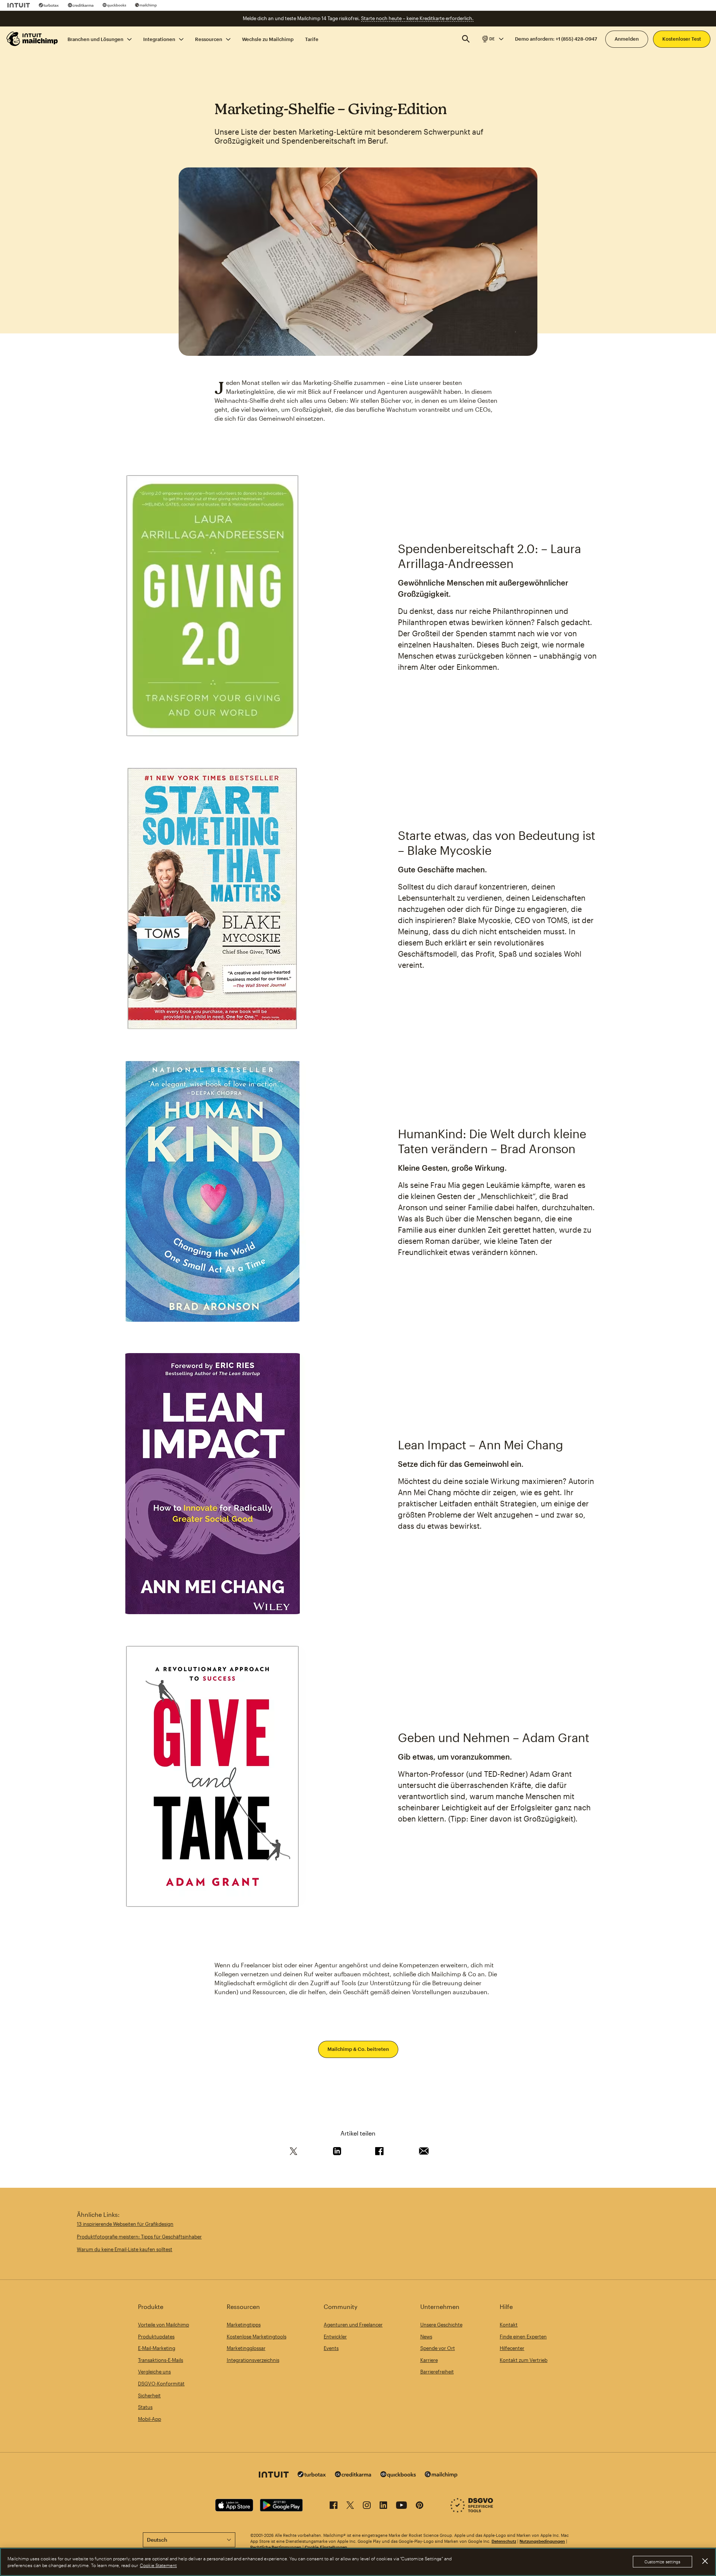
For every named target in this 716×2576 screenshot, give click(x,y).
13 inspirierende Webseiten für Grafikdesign (125, 2224)
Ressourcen (209, 39)
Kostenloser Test (682, 39)
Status (145, 2407)
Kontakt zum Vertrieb (524, 2360)
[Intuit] (19, 5)
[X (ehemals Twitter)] (350, 2506)
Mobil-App (150, 2419)
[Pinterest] (420, 2506)
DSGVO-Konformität (161, 2384)
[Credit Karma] (81, 5)
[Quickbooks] (114, 5)
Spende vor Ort (438, 2348)
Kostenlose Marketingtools (257, 2337)
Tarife (312, 39)
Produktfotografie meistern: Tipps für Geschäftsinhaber (139, 2237)
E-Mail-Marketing (157, 2348)
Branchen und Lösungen (95, 39)
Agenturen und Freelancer (353, 2325)
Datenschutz (504, 2541)
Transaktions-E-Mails (161, 2360)
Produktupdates (156, 2337)
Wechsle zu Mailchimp (268, 39)
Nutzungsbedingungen (542, 2541)
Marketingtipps (244, 2325)
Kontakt (509, 2325)
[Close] (705, 2561)
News (426, 2337)
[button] (492, 39)
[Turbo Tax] (49, 5)
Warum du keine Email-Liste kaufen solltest (125, 2249)
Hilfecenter (512, 2348)
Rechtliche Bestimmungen (276, 2547)
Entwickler (335, 2337)
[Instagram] (367, 2506)
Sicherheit (149, 2395)
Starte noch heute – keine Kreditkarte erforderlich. (417, 18)
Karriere (429, 2360)
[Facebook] (334, 2506)
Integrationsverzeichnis (253, 2360)
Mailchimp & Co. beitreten (358, 2049)
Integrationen (159, 39)
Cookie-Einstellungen (326, 2547)
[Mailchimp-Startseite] (32, 39)
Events (331, 2348)
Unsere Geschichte (441, 2325)
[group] (492, 39)
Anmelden (627, 39)
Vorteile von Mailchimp (164, 2325)
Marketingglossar (246, 2348)
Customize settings (662, 2562)
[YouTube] (401, 2506)
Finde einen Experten (523, 2337)
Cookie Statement (158, 2565)
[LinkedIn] (383, 2506)
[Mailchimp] (146, 5)
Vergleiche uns (154, 2372)
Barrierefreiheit (437, 2372)
